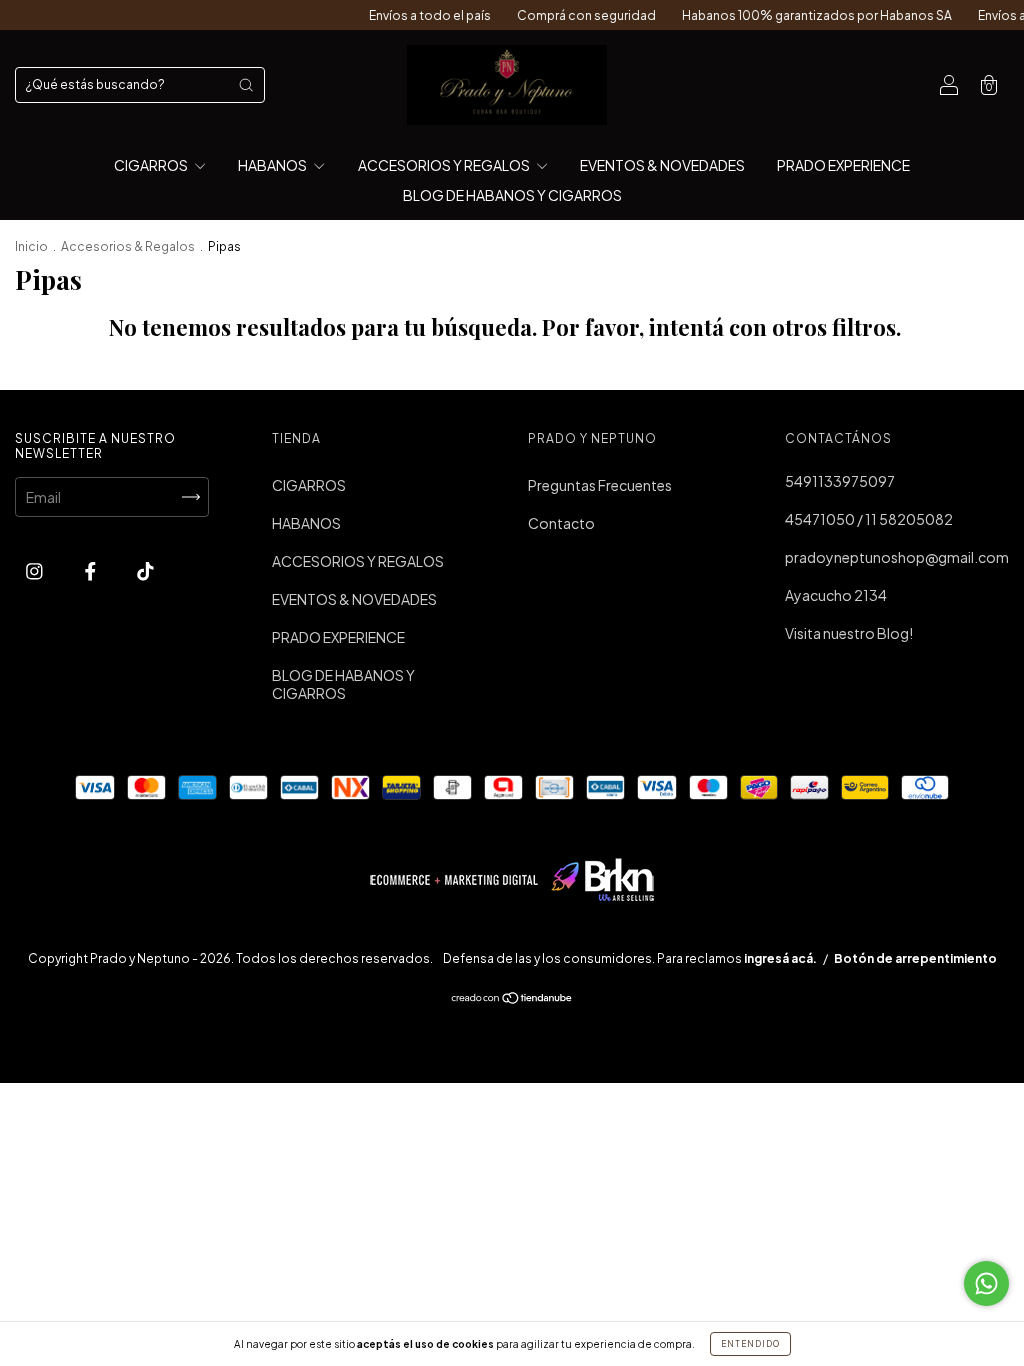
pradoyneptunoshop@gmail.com (897, 557)
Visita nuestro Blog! (849, 633)
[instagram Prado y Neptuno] (35, 570)
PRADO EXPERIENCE (843, 165)
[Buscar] (246, 85)
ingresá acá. (780, 958)
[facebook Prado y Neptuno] (91, 570)
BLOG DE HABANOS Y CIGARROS (512, 195)
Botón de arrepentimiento (915, 958)
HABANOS (273, 165)
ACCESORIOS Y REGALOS (445, 165)
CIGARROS (152, 165)
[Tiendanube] (512, 999)
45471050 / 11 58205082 (869, 519)
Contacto (561, 523)
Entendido (750, 1344)
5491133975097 (840, 481)
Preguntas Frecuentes (600, 485)
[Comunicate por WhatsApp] (986, 1283)
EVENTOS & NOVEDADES (662, 165)
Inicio (31, 246)
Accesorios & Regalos (128, 246)
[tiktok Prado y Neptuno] (145, 570)
